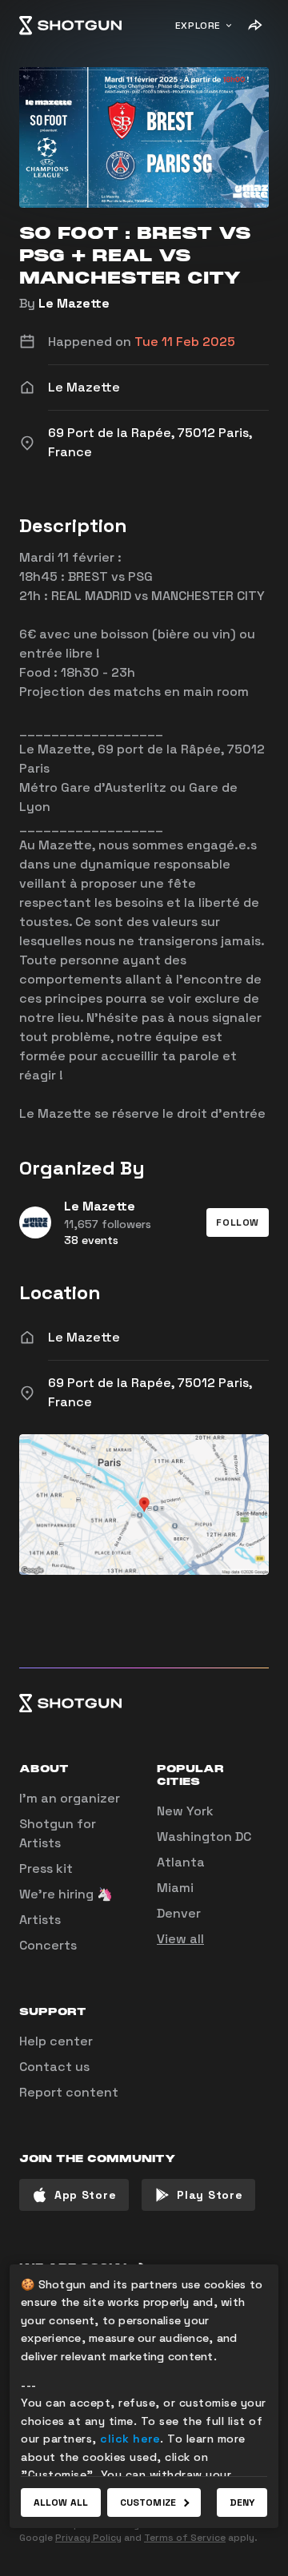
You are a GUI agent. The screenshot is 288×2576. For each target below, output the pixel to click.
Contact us (54, 2067)
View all (180, 1939)
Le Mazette (74, 303)
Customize (148, 2502)
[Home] (70, 26)
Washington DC (204, 1837)
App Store (85, 2195)
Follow (238, 1222)
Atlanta (181, 1862)
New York (185, 1811)
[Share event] (254, 26)
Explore (198, 26)
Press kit (46, 1868)
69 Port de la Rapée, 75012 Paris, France (150, 1392)
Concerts (48, 1945)
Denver (179, 1913)
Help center (56, 2041)
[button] (238, 1222)
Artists (40, 1920)
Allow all (61, 2502)
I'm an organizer (70, 1798)
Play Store (210, 2195)
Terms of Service (185, 2538)
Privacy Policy (88, 2538)
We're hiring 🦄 (66, 1894)
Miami (175, 1888)
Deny (242, 2502)
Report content (69, 2092)
